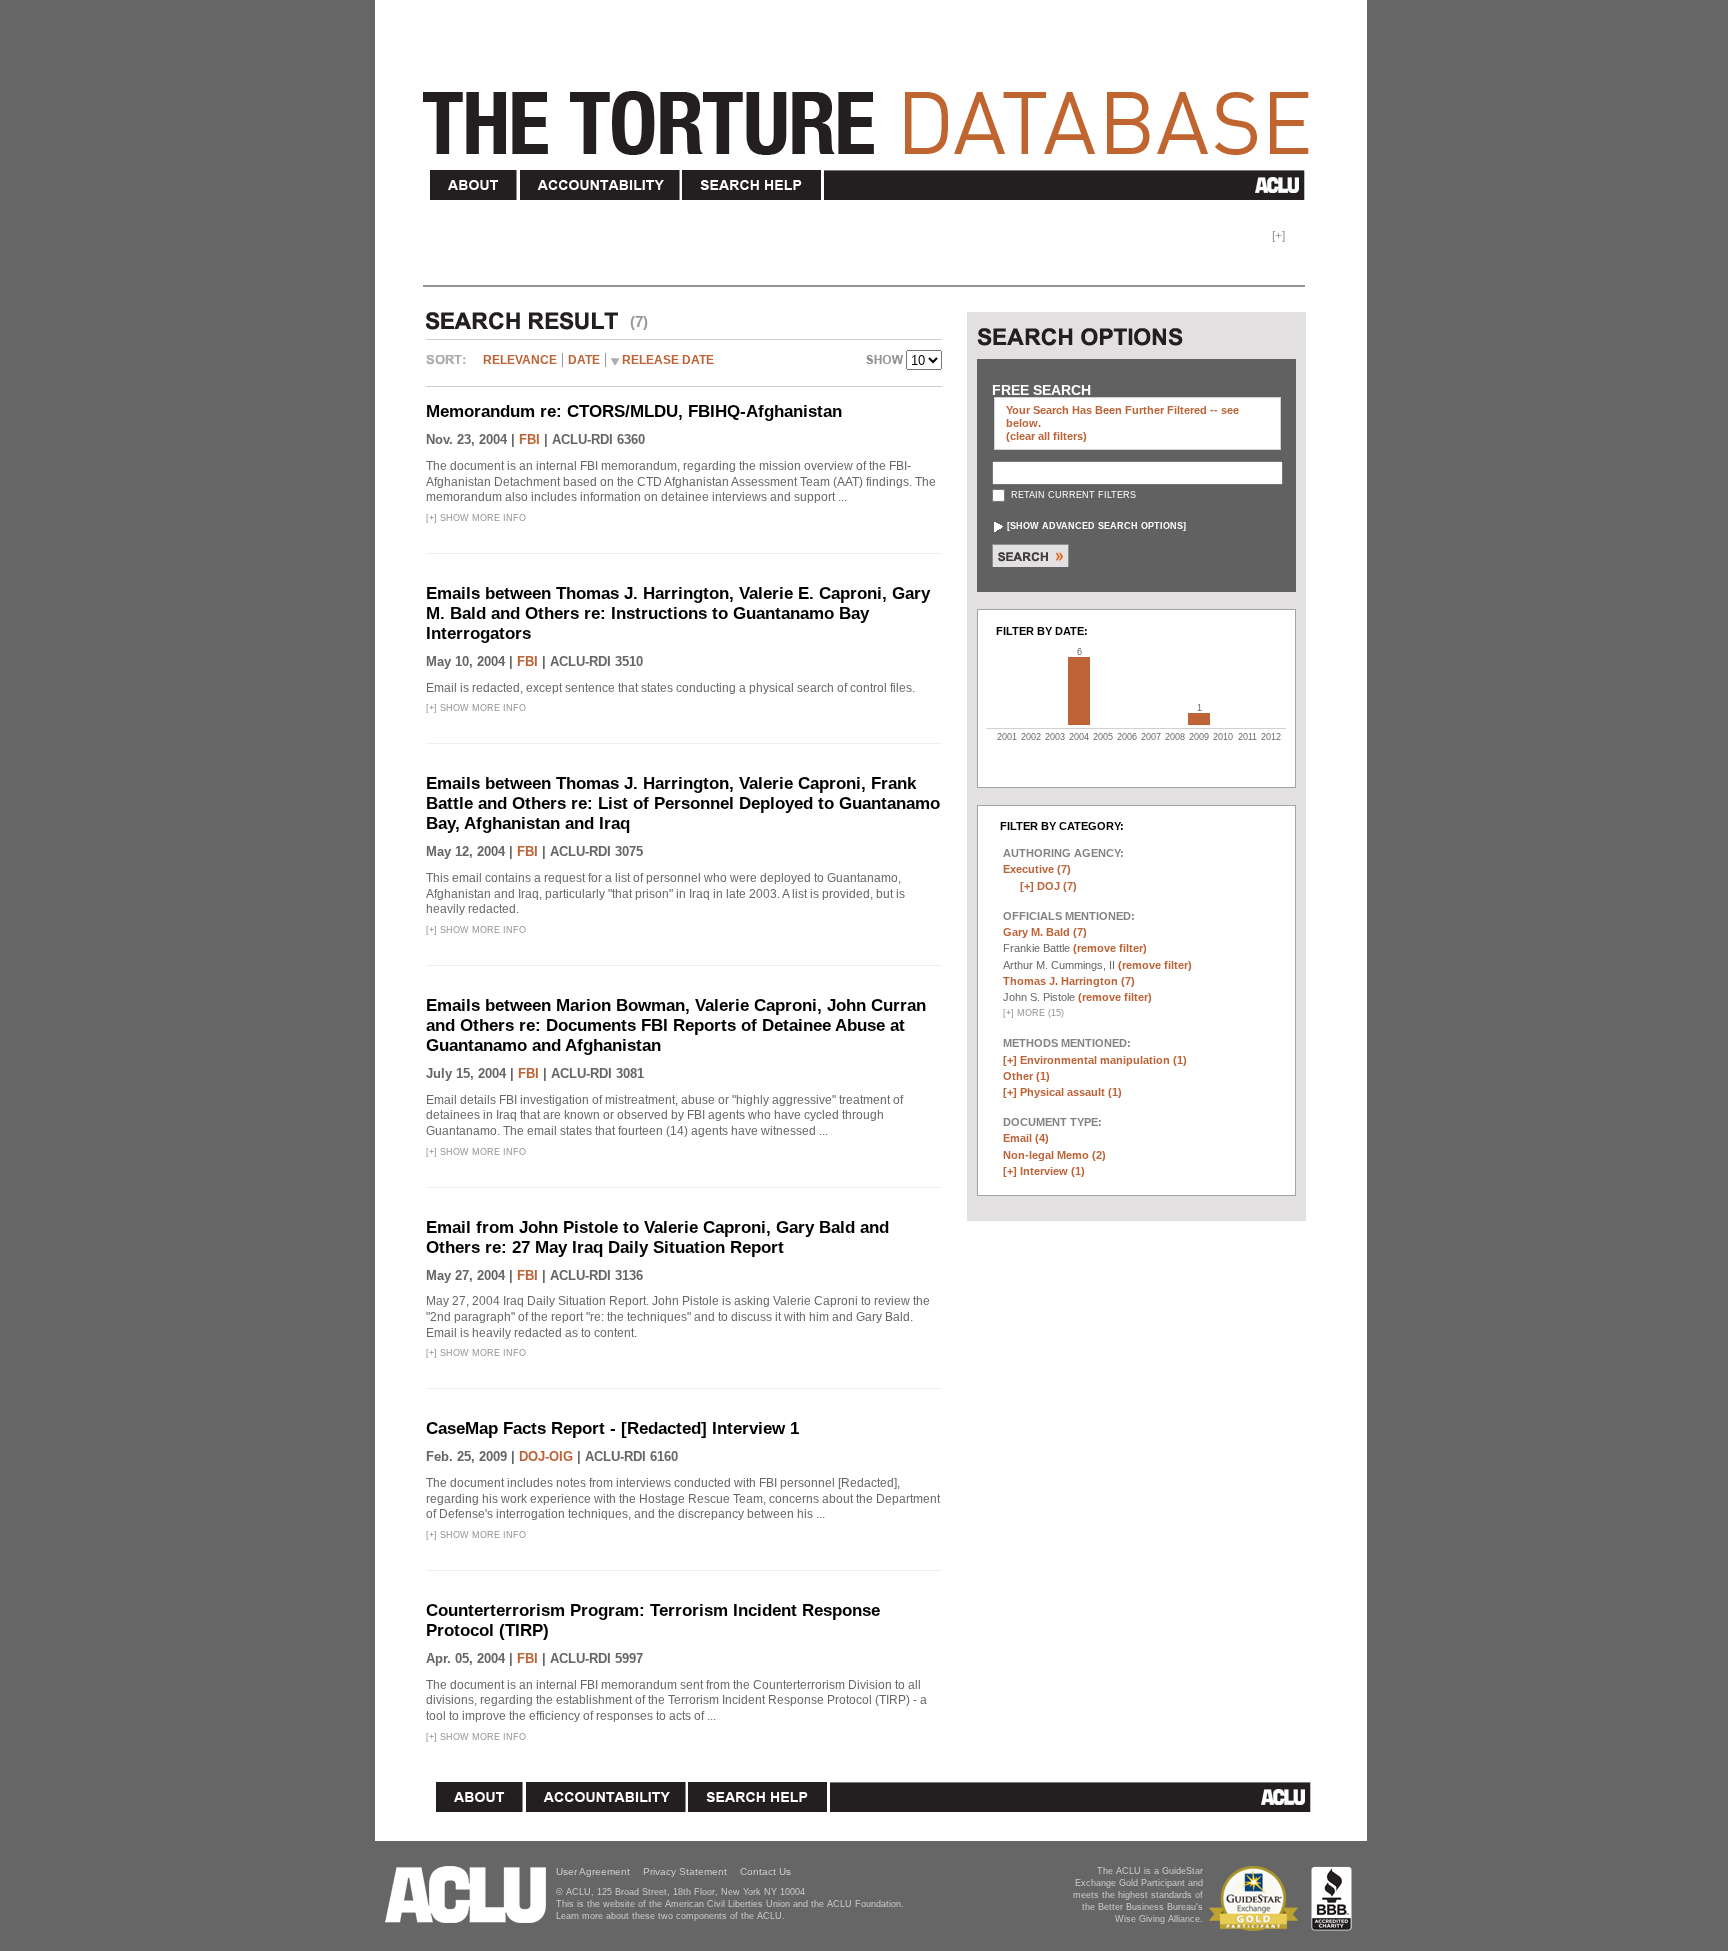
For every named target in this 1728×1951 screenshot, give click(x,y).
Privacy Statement (685, 1871)
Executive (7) (1037, 869)
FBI (529, 439)
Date (584, 360)
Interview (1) (1052, 1171)
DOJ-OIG (546, 1456)
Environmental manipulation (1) (1103, 1060)
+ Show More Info (476, 518)
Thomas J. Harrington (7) (1069, 981)
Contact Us (765, 1871)
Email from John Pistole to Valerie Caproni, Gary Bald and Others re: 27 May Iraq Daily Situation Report (657, 1237)
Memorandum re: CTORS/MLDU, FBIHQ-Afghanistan (634, 411)
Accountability (600, 185)
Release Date (668, 360)
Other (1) (1026, 1076)
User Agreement (593, 1871)
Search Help (752, 185)
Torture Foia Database (872, 112)
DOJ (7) (1057, 886)
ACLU (1068, 185)
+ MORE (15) (1033, 1013)
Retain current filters (1072, 495)
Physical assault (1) (1071, 1092)
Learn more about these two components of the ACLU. (670, 1916)
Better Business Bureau (1331, 1898)
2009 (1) (1199, 719)
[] (1096, 526)
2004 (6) (1079, 691)
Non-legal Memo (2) (1054, 1155)
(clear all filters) (1046, 436)
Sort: (451, 367)
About (474, 185)
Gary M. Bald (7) (1045, 932)
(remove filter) (1110, 948)
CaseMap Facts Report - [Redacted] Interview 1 (612, 1428)
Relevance (520, 360)
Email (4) (1026, 1138)
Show (886, 362)
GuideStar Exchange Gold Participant (1257, 1898)
